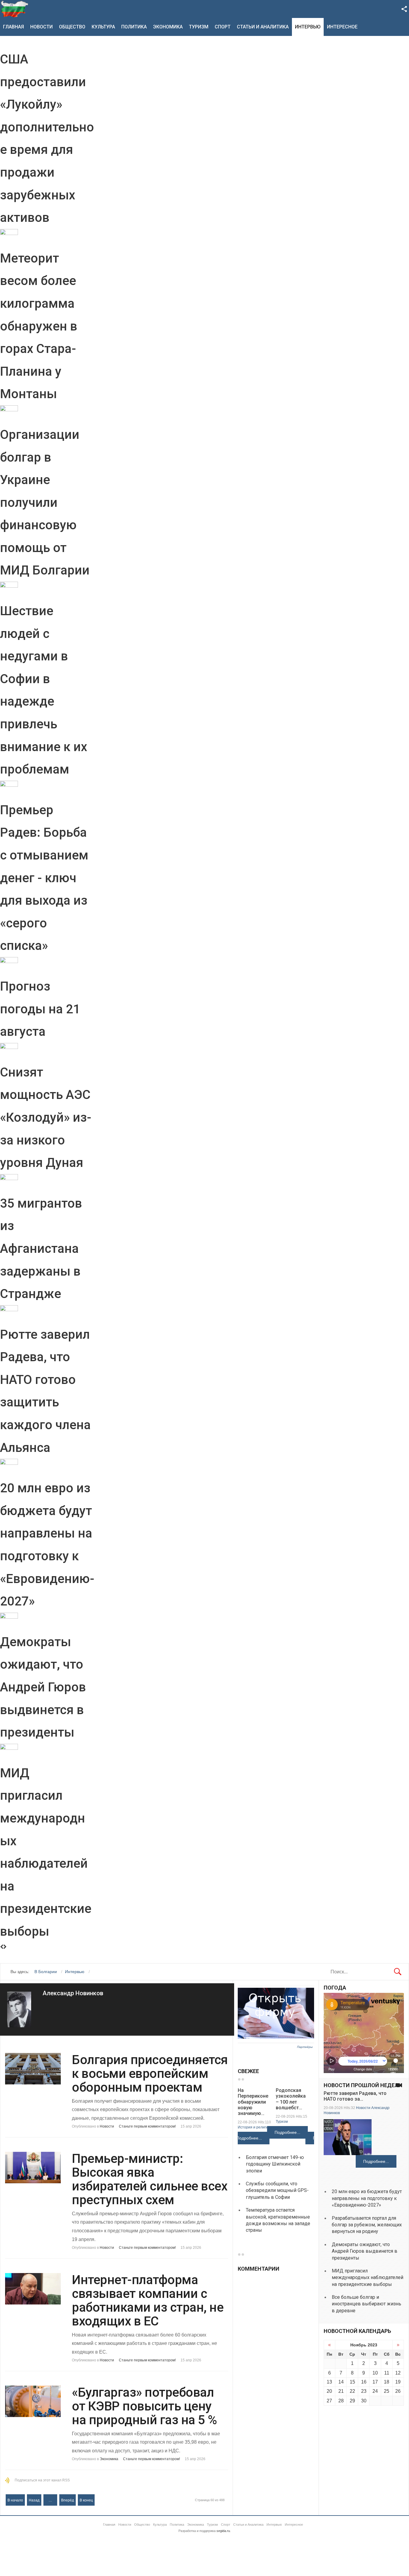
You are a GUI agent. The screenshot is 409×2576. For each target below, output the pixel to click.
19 (398, 2382)
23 (364, 2391)
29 (352, 2401)
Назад (34, 2500)
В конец (86, 2500)
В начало (15, 2500)
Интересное (342, 27)
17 (375, 2382)
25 (387, 2391)
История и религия (254, 2127)
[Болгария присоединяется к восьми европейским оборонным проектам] (33, 2069)
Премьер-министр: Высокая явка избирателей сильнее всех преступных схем (150, 2179)
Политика (134, 27)
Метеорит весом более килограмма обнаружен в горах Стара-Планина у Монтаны (39, 326)
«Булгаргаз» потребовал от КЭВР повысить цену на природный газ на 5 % (144, 2406)
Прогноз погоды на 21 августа (40, 1009)
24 (375, 2391)
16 (364, 2382)
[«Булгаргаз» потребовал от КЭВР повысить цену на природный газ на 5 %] (33, 2401)
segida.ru (223, 2531)
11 (387, 2373)
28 (341, 2401)
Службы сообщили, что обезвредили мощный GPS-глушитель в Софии (277, 2190)
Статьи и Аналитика (263, 27)
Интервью (308, 27)
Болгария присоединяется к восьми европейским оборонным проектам (150, 2074)
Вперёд (68, 2500)
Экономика (168, 27)
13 (329, 2382)
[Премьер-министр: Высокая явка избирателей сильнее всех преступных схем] (33, 2168)
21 (341, 2391)
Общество (72, 27)
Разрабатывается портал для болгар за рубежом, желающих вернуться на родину (367, 2225)
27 (329, 2401)
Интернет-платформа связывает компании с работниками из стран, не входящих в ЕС (148, 2301)
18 (387, 2382)
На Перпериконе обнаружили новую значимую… (253, 2102)
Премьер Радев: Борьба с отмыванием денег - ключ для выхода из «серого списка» (44, 878)
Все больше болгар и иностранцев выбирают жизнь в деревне (366, 2304)
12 (398, 2373)
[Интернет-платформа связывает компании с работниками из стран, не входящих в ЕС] (33, 2289)
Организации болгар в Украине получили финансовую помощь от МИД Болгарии (45, 502)
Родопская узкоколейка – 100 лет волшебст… (291, 2099)
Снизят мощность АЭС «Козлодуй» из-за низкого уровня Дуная (46, 1117)
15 (352, 2382)
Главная (13, 27)
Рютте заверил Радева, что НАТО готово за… (355, 2096)
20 (329, 2391)
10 (375, 2373)
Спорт (223, 27)
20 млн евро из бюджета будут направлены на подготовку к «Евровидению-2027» (367, 2198)
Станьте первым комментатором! (147, 2126)
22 (352, 2391)
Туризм (199, 27)
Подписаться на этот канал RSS (42, 2480)
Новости (41, 27)
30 (364, 2401)
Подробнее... (249, 2138)
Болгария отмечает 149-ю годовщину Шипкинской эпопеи (275, 2164)
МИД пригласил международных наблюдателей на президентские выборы (368, 2278)
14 (341, 2382)
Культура (103, 27)
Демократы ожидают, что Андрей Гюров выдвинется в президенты (43, 1687)
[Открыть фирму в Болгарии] (276, 2037)
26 (398, 2391)
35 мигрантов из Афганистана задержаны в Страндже (41, 1248)
